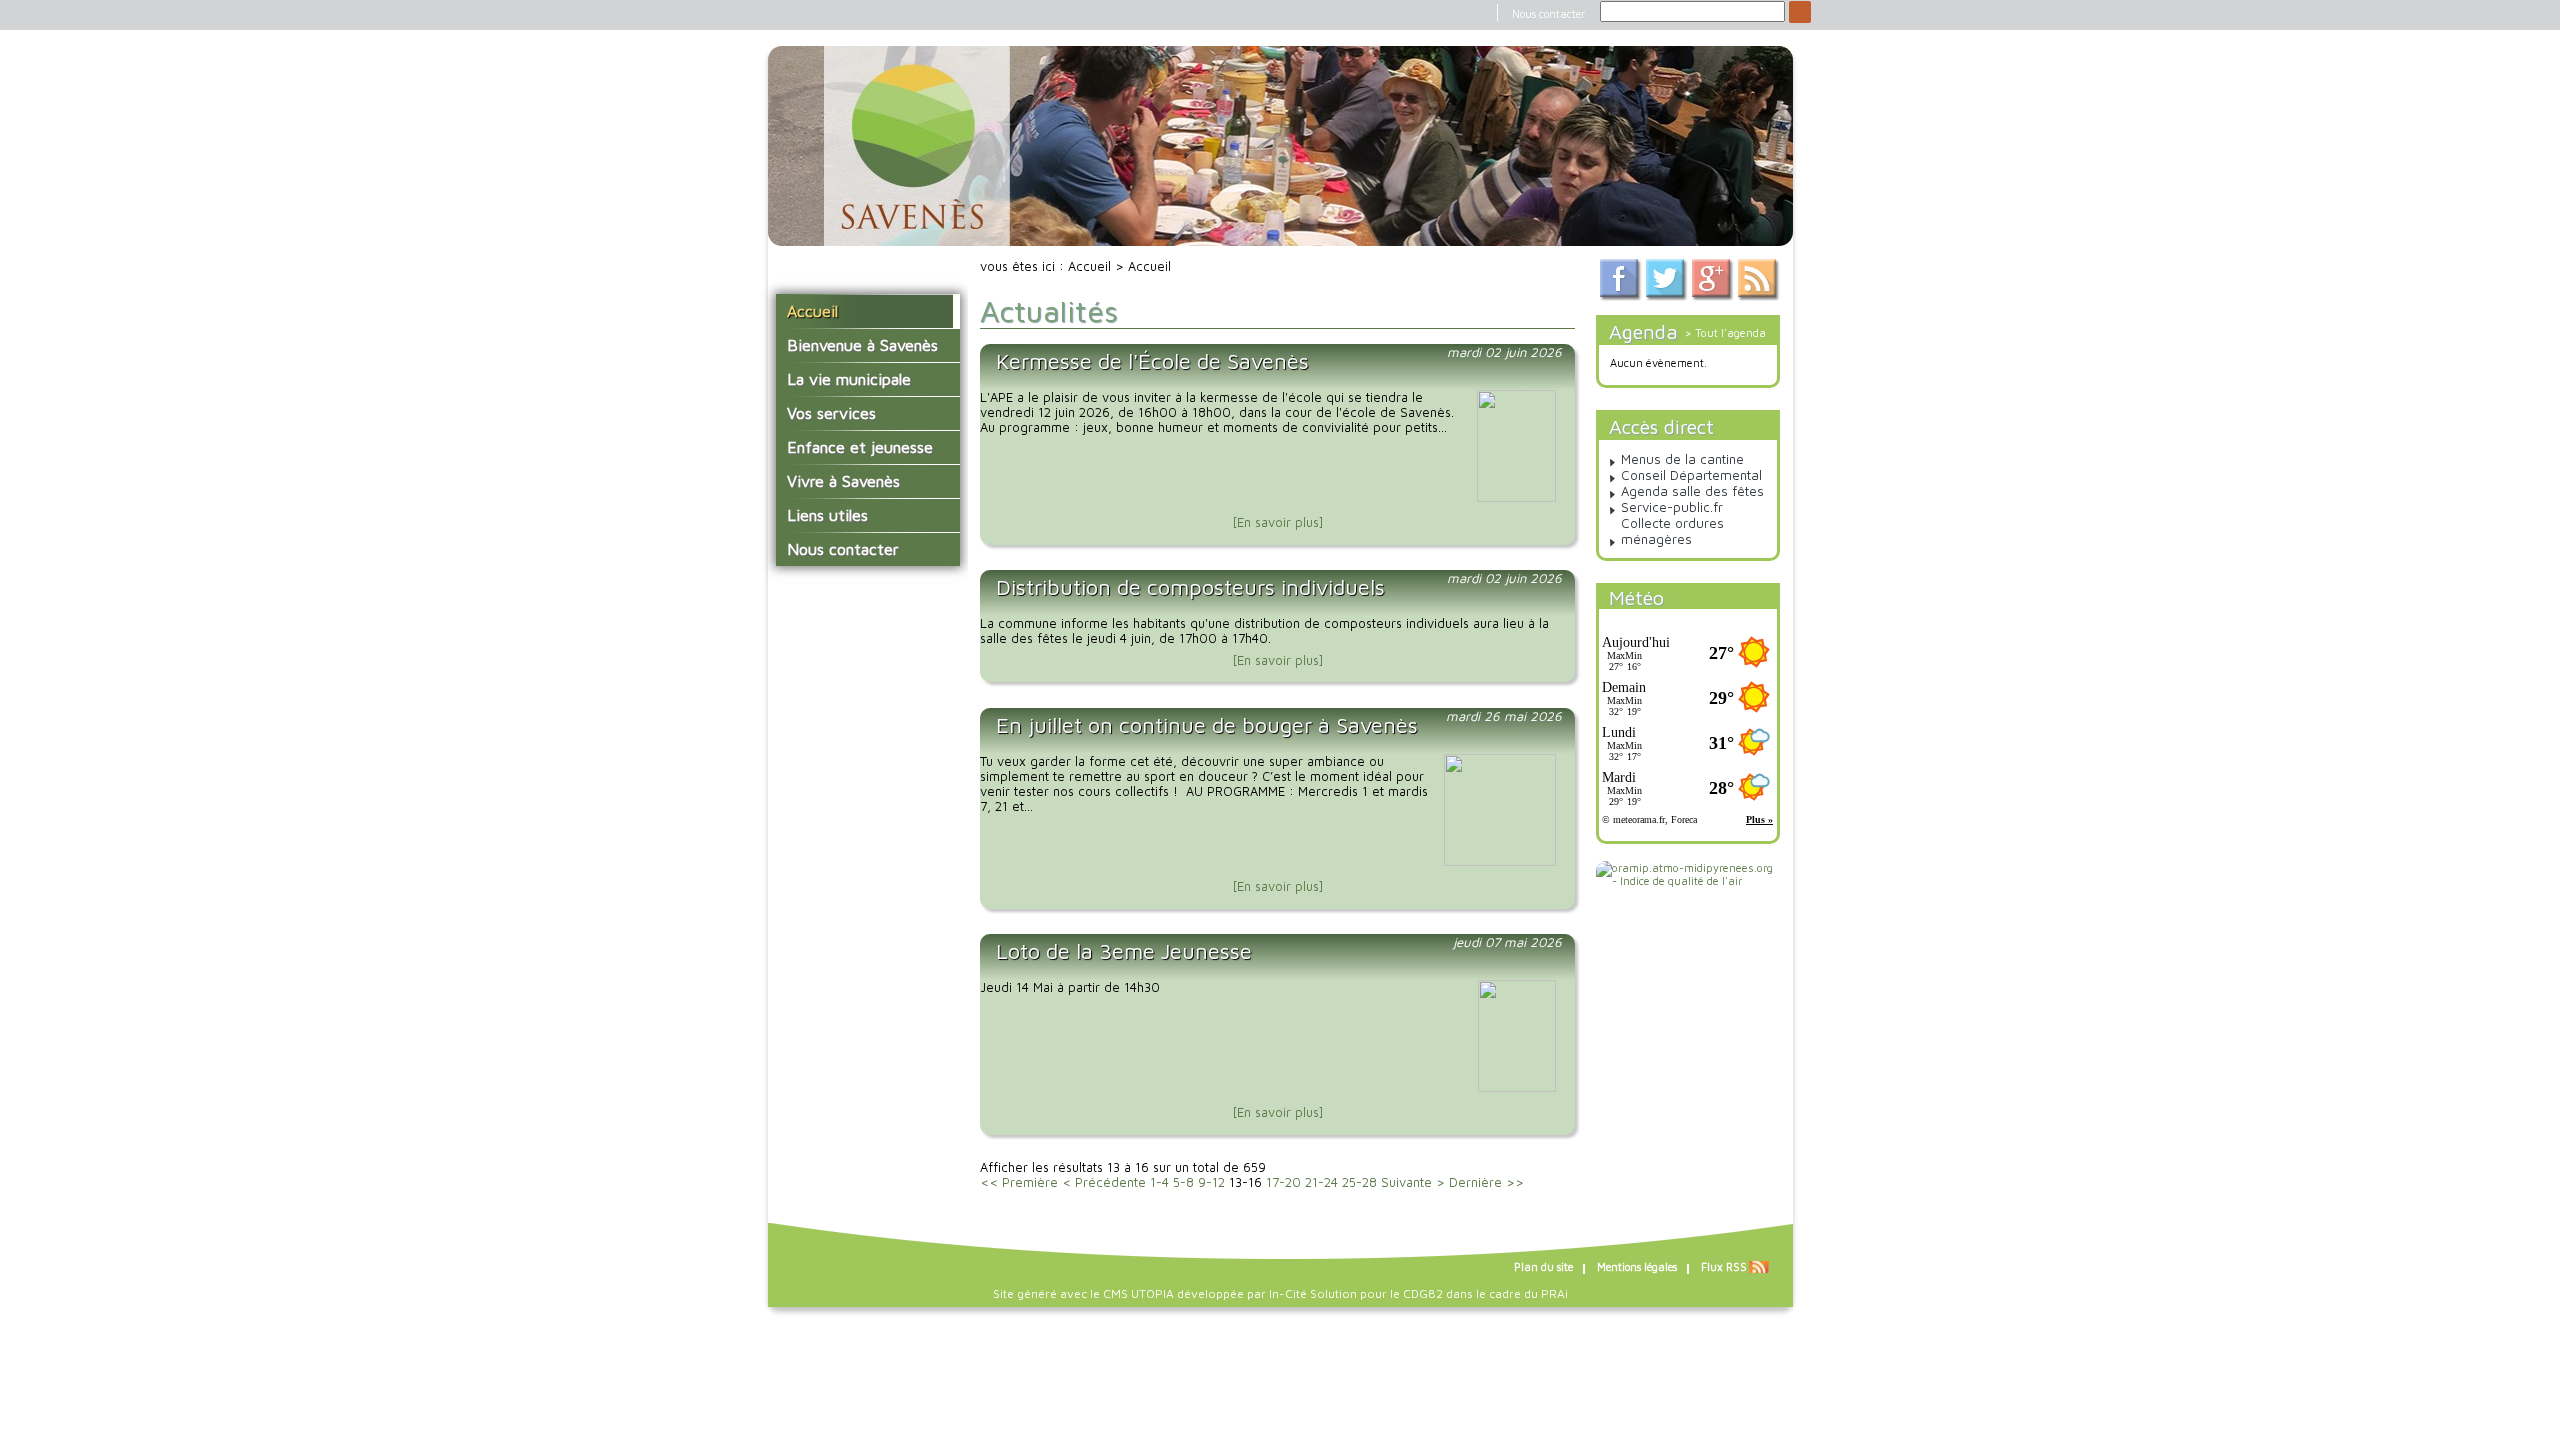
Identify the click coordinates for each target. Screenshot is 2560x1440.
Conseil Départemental (1691, 475)
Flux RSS (1724, 1267)
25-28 (1359, 1182)
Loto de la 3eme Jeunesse (1124, 951)
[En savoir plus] (1278, 522)
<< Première (1019, 1182)
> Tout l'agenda (1725, 332)
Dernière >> (1486, 1182)
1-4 (1159, 1182)
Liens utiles (827, 515)
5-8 (1183, 1182)
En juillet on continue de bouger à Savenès (1207, 725)
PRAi (1554, 1293)
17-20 (1283, 1182)
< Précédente (1104, 1182)
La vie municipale (849, 379)
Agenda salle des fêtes (1692, 491)
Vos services (831, 413)
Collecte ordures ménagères (1672, 531)
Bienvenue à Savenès (862, 345)
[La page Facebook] (1621, 296)
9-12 (1211, 1182)
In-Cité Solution (1313, 1293)
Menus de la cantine (1682, 459)
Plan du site (1543, 1267)
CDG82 (1423, 1293)
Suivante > (1413, 1182)
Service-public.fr (1672, 507)
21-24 (1321, 1182)
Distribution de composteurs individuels (1190, 587)
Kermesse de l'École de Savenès (1152, 361)
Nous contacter (1548, 14)
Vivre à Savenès (843, 481)
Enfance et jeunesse (860, 447)
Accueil (812, 311)
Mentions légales (1637, 1267)
